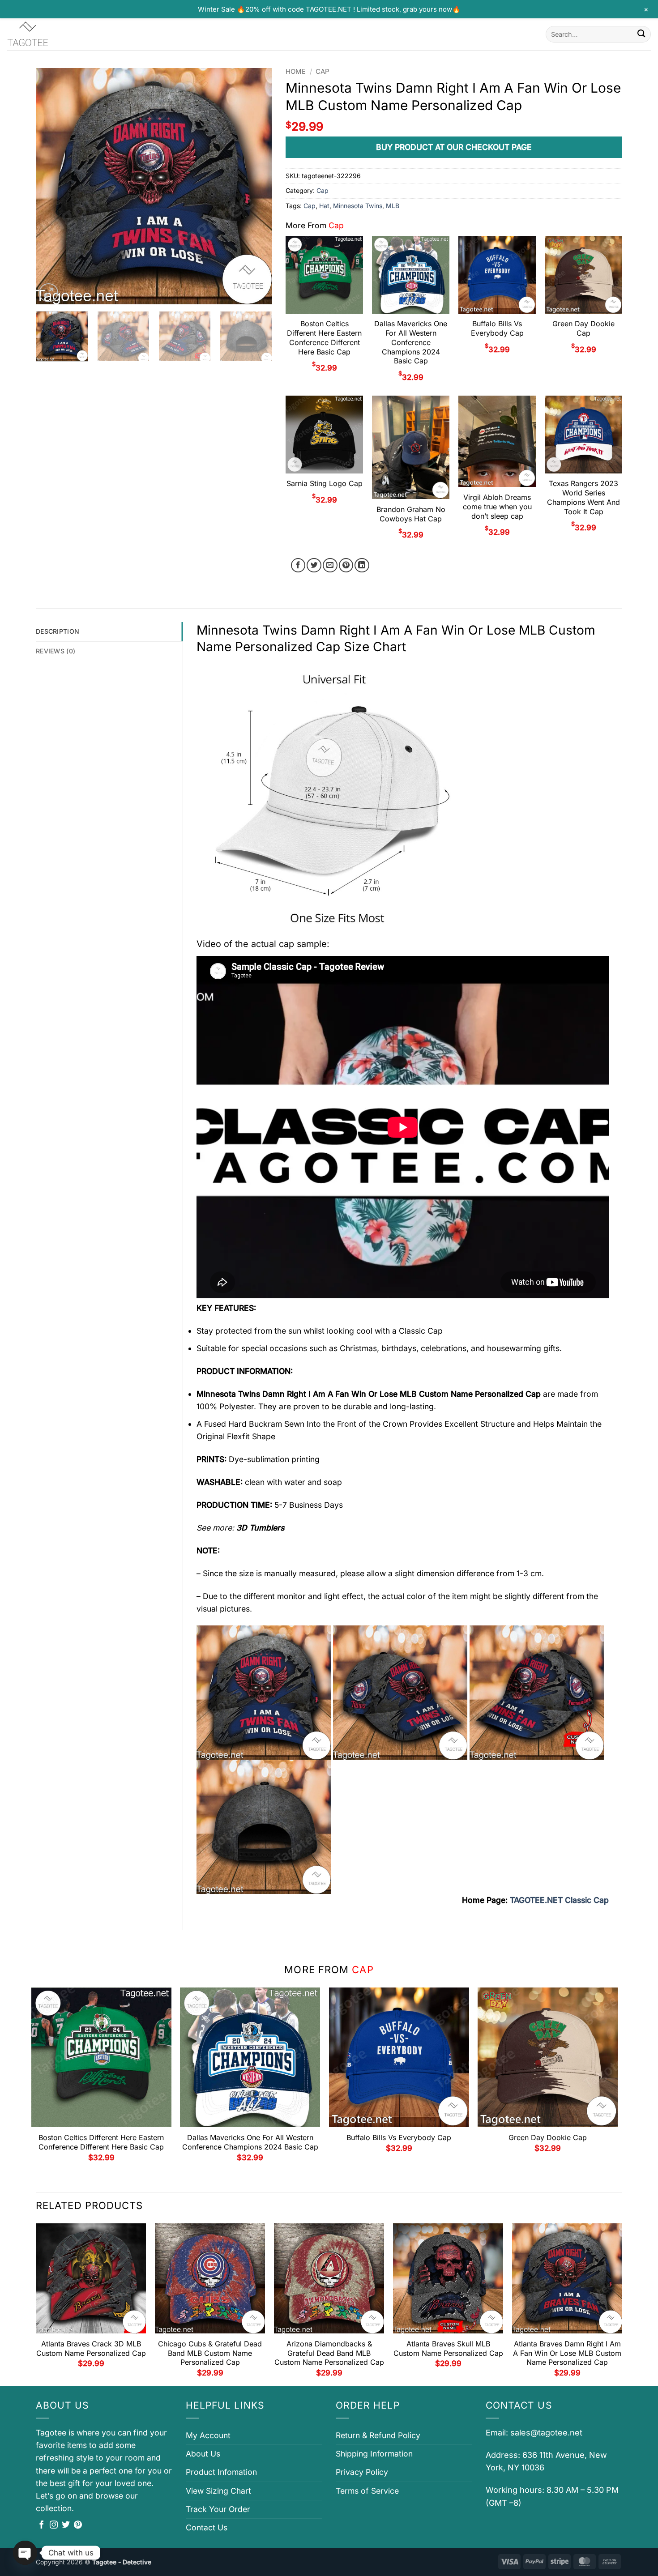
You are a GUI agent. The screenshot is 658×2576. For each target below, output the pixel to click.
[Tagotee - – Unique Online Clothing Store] (51, 34)
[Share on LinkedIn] (362, 565)
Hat (324, 206)
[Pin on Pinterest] (346, 565)
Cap (323, 72)
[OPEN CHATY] (25, 2553)
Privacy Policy (362, 2472)
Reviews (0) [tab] (56, 651)
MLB (393, 206)
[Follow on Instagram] (54, 2525)
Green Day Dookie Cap (583, 328)
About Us (203, 2454)
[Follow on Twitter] (66, 2525)
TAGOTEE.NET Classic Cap (559, 1900)
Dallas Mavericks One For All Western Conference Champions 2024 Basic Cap (411, 342)
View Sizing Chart (218, 2491)
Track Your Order (218, 2509)
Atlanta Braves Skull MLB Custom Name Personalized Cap (448, 2348)
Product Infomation (221, 2472)
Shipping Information (374, 2454)
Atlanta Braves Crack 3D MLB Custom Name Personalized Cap (91, 2348)
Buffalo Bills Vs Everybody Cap (497, 328)
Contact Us (207, 2527)
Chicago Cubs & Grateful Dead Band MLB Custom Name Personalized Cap (210, 2353)
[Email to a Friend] (330, 565)
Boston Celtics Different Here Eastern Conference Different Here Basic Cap (324, 337)
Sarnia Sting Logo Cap (325, 483)
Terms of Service (367, 2491)
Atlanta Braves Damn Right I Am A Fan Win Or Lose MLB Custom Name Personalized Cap (567, 2353)
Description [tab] (58, 631)
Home (296, 72)
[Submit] (641, 34)
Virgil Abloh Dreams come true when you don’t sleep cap (497, 507)
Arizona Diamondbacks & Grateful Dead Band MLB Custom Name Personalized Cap (329, 2353)
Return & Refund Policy (378, 2435)
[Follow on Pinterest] (78, 2525)
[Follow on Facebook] (42, 2525)
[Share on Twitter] (314, 565)
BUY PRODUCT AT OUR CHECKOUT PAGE (454, 147)
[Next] (256, 186)
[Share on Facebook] (298, 565)
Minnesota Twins (358, 206)
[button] (49, 293)
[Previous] (52, 186)
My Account (208, 2435)
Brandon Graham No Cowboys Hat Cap (411, 514)
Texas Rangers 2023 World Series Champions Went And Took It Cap (583, 497)
